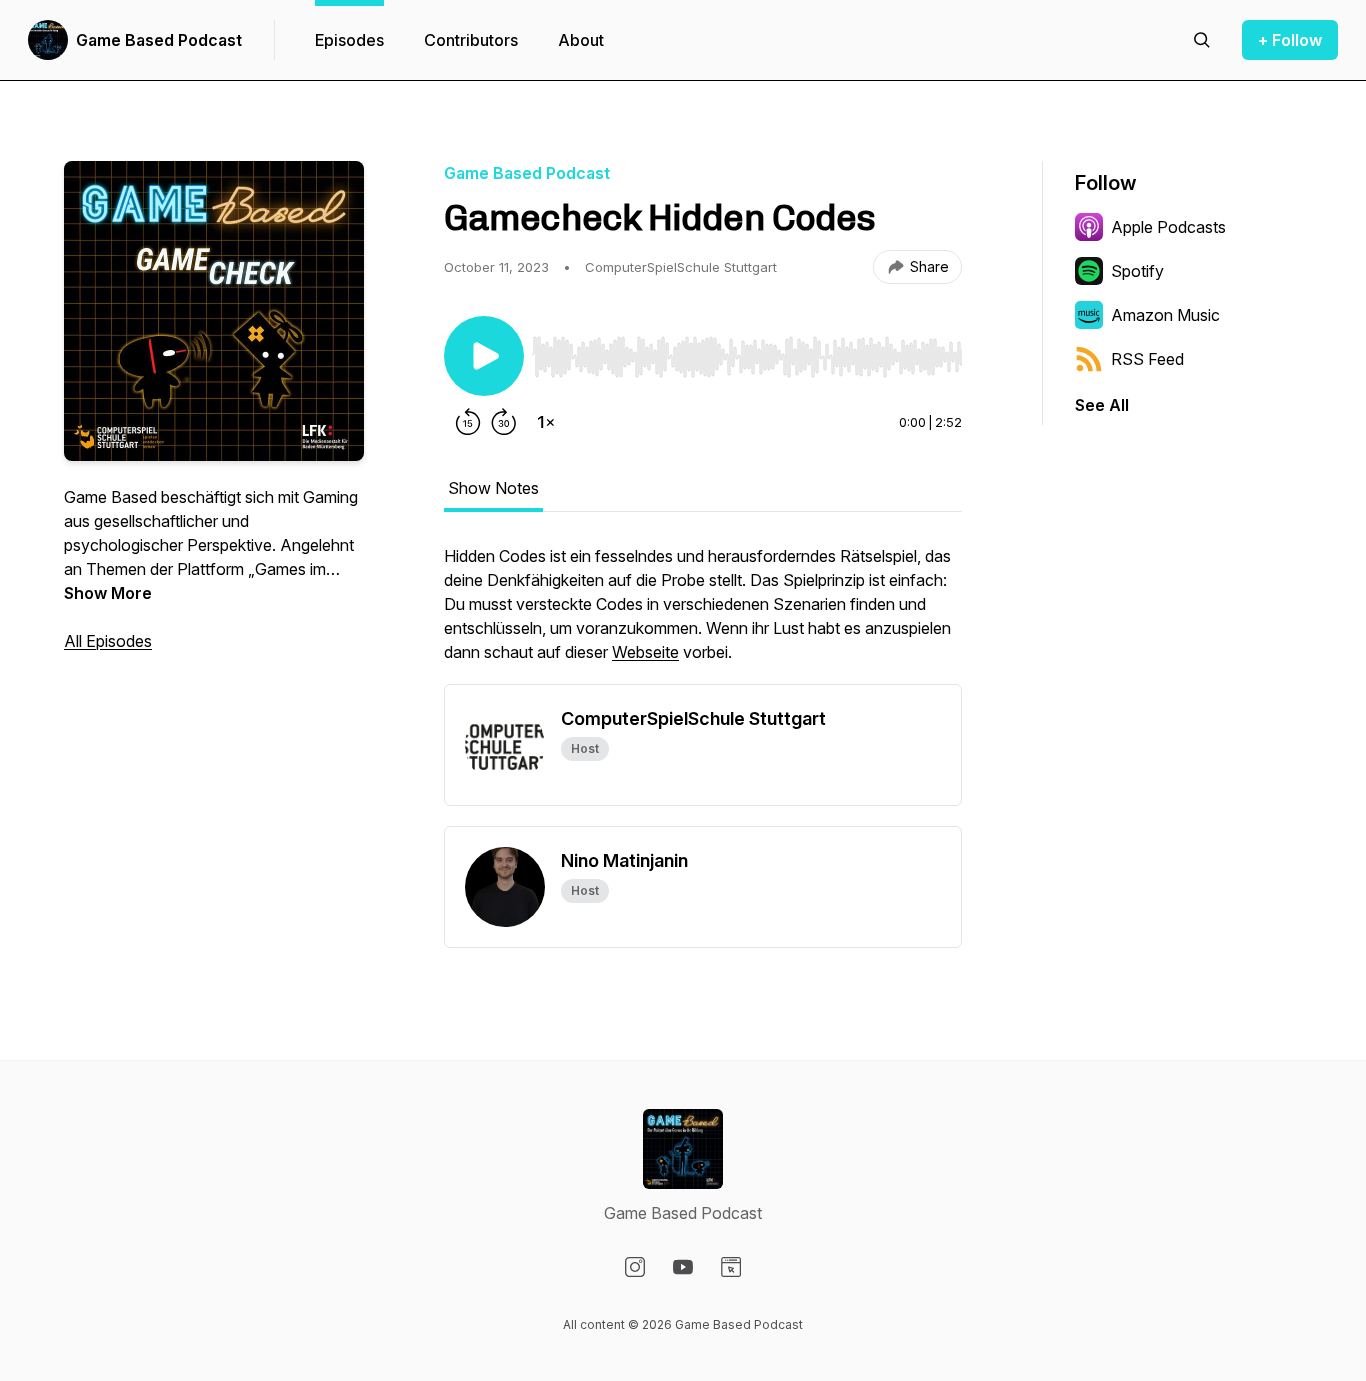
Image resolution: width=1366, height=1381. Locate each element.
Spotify (1137, 271)
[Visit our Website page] (731, 1267)
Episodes (349, 40)
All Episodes (108, 641)
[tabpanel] (703, 614)
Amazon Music (1165, 315)
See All (1102, 405)
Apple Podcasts (1168, 227)
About (581, 40)
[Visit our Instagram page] (635, 1267)
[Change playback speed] (546, 422)
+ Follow (1290, 40)
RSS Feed (1147, 359)
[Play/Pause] (484, 356)
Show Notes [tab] (493, 488)
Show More (108, 593)
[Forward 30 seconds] (504, 422)
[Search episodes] (1202, 40)
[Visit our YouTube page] (683, 1267)
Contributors (471, 40)
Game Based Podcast (159, 40)
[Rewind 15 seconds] (468, 422)
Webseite (645, 652)
